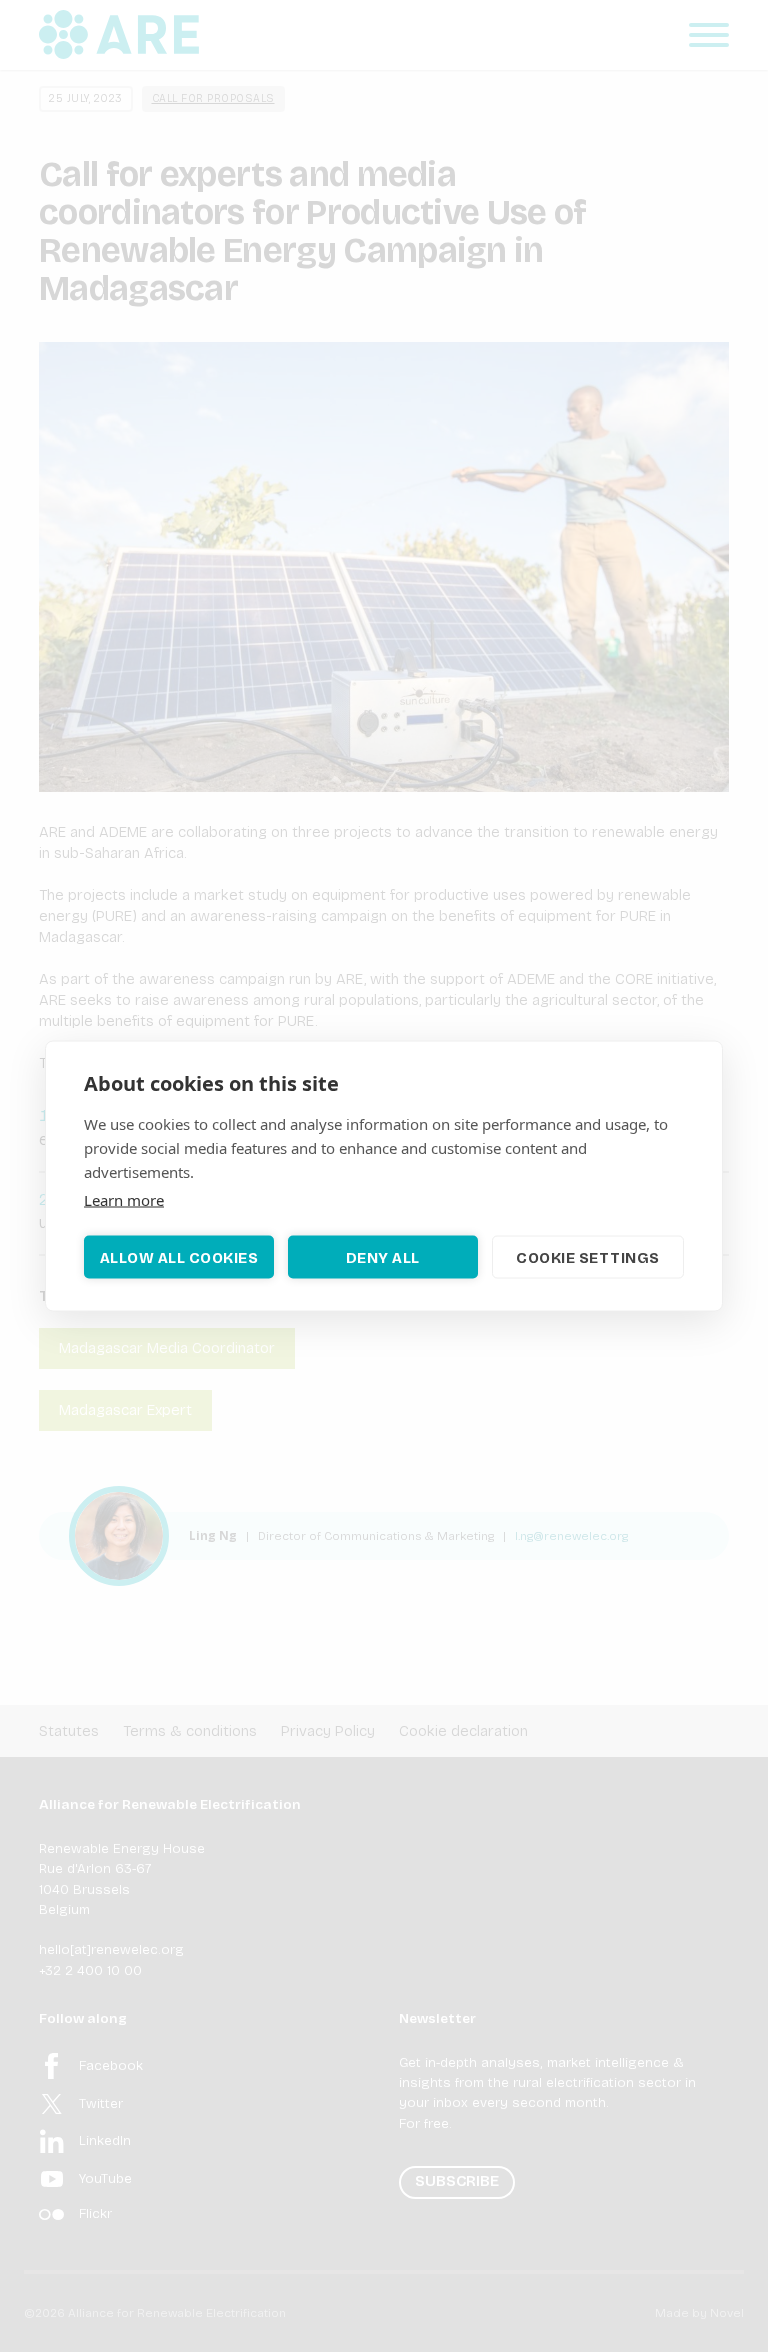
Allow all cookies (179, 1257)
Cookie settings (588, 1257)
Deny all (383, 1257)
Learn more (124, 1200)
